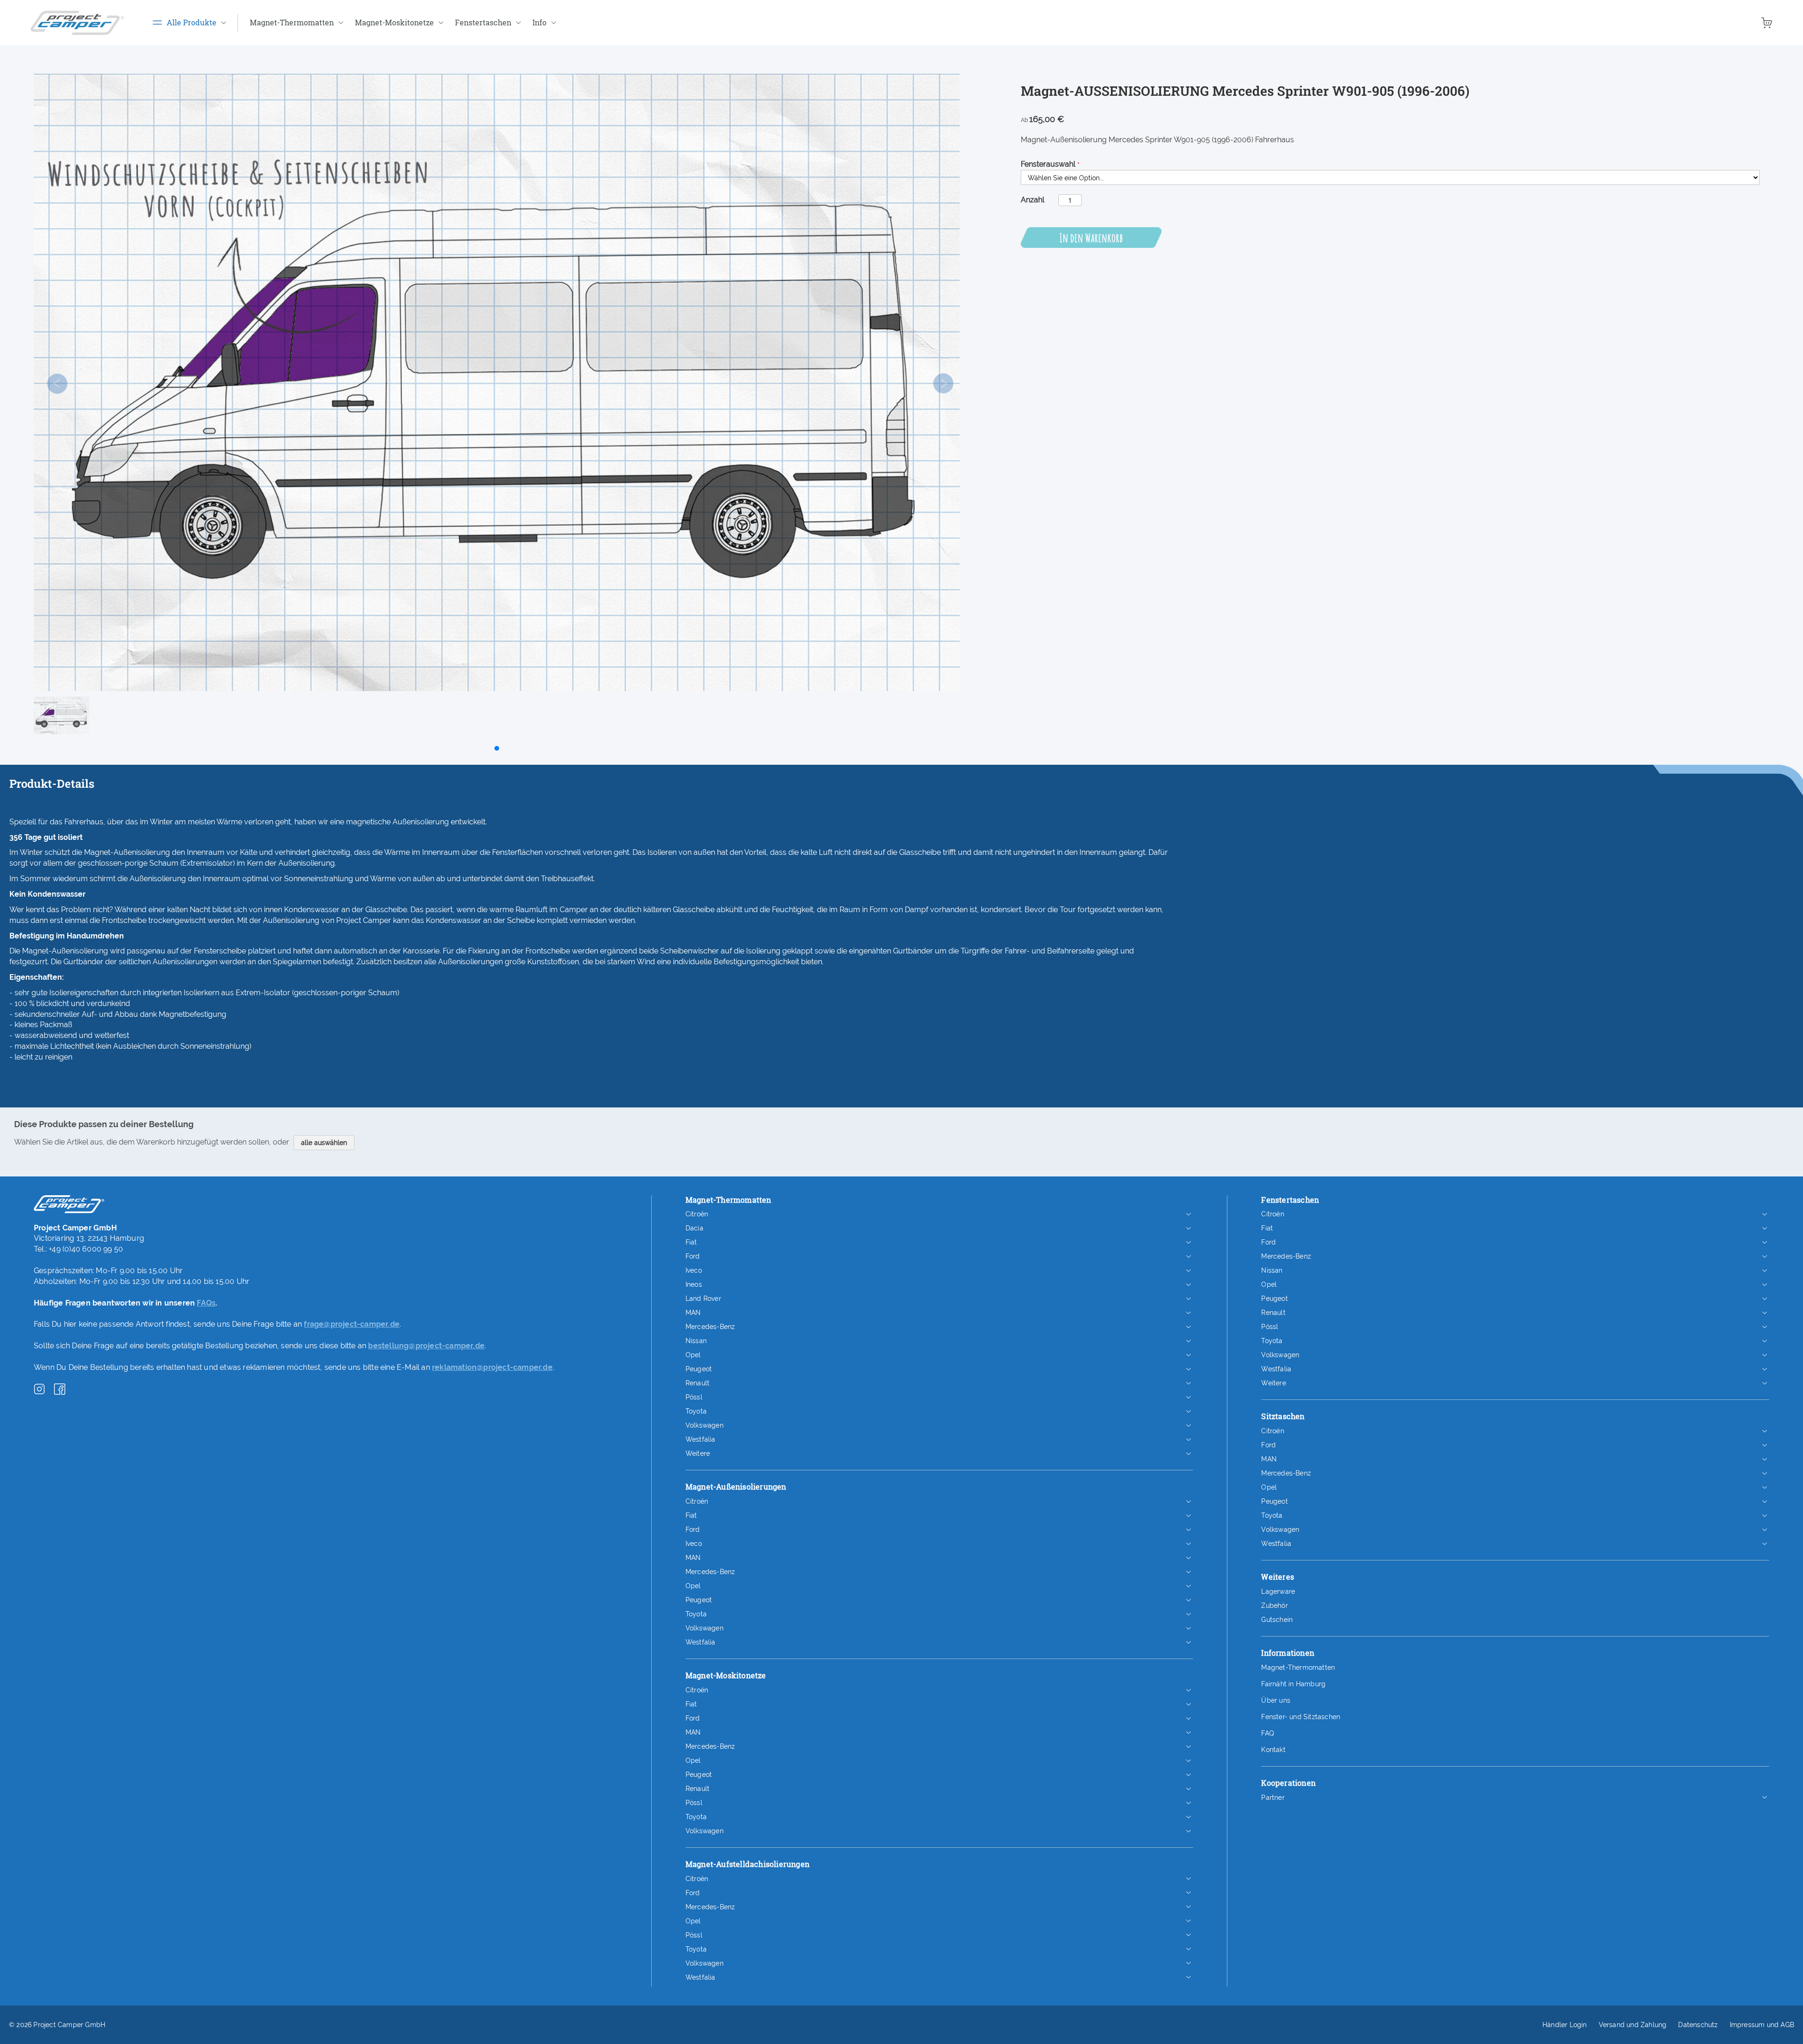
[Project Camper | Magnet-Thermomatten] (77, 23)
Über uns (1276, 1700)
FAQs (206, 1303)
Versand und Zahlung (1633, 2025)
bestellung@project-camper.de (426, 1346)
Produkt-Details (52, 784)
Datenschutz (1698, 2025)
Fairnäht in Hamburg (1293, 1684)
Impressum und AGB (1762, 2025)
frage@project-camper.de (352, 1324)
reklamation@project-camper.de (492, 1367)
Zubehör (1274, 1606)
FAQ (1267, 1733)
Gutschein (1277, 1620)
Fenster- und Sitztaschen (1301, 1717)
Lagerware (1278, 1591)
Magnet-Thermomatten (1298, 1667)
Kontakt (1273, 1750)
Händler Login (1565, 2025)
